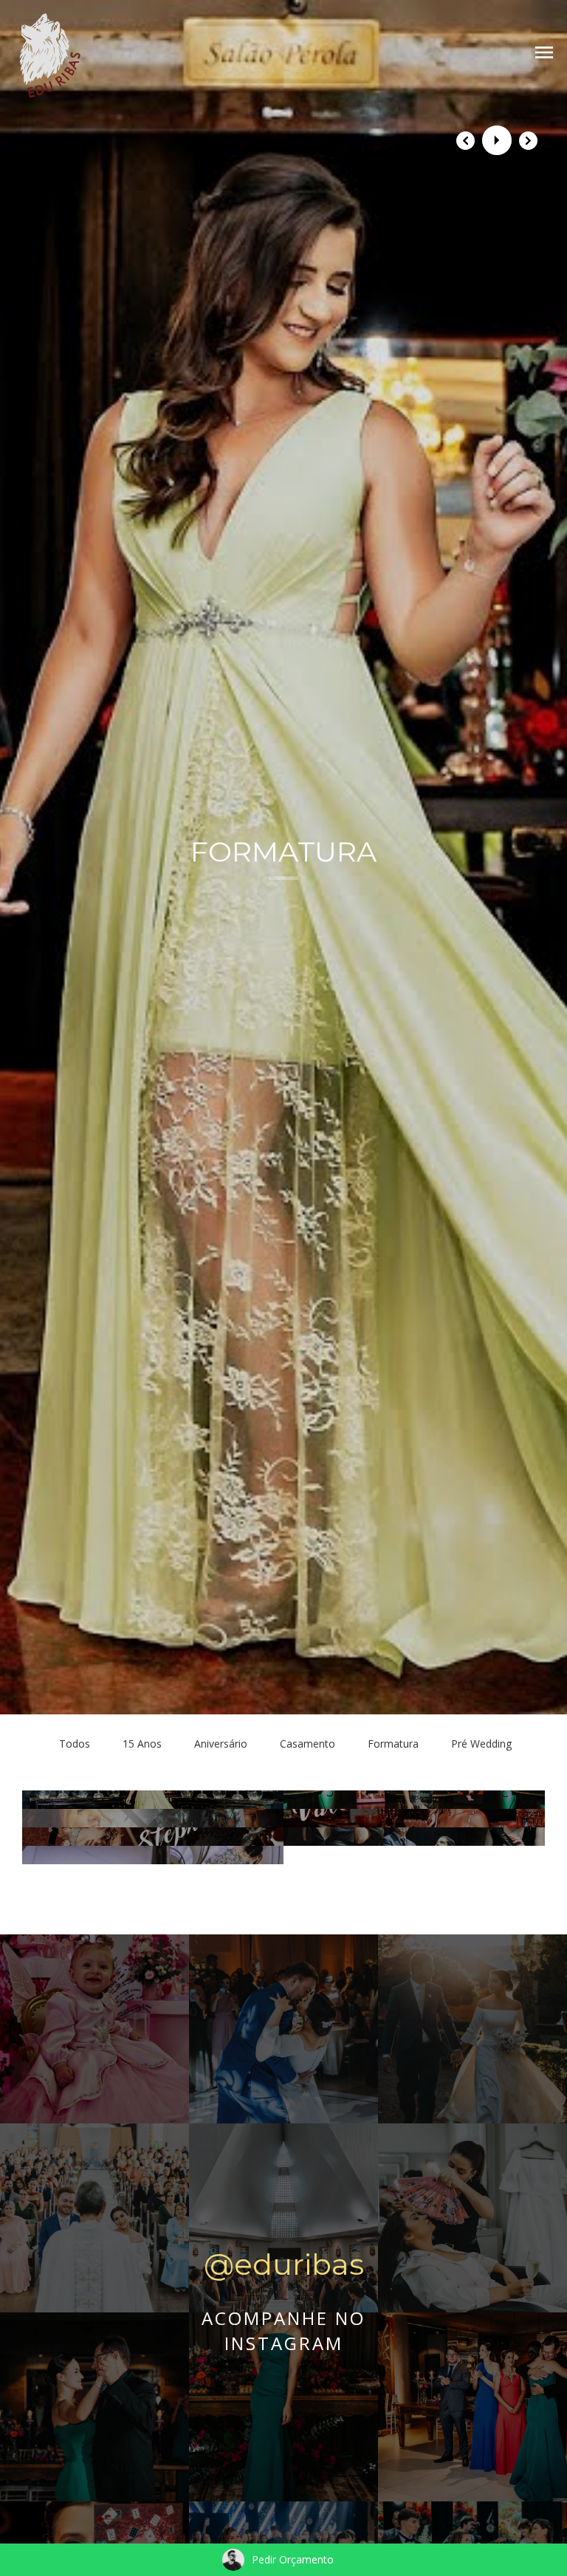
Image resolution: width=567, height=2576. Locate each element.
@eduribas (284, 2264)
